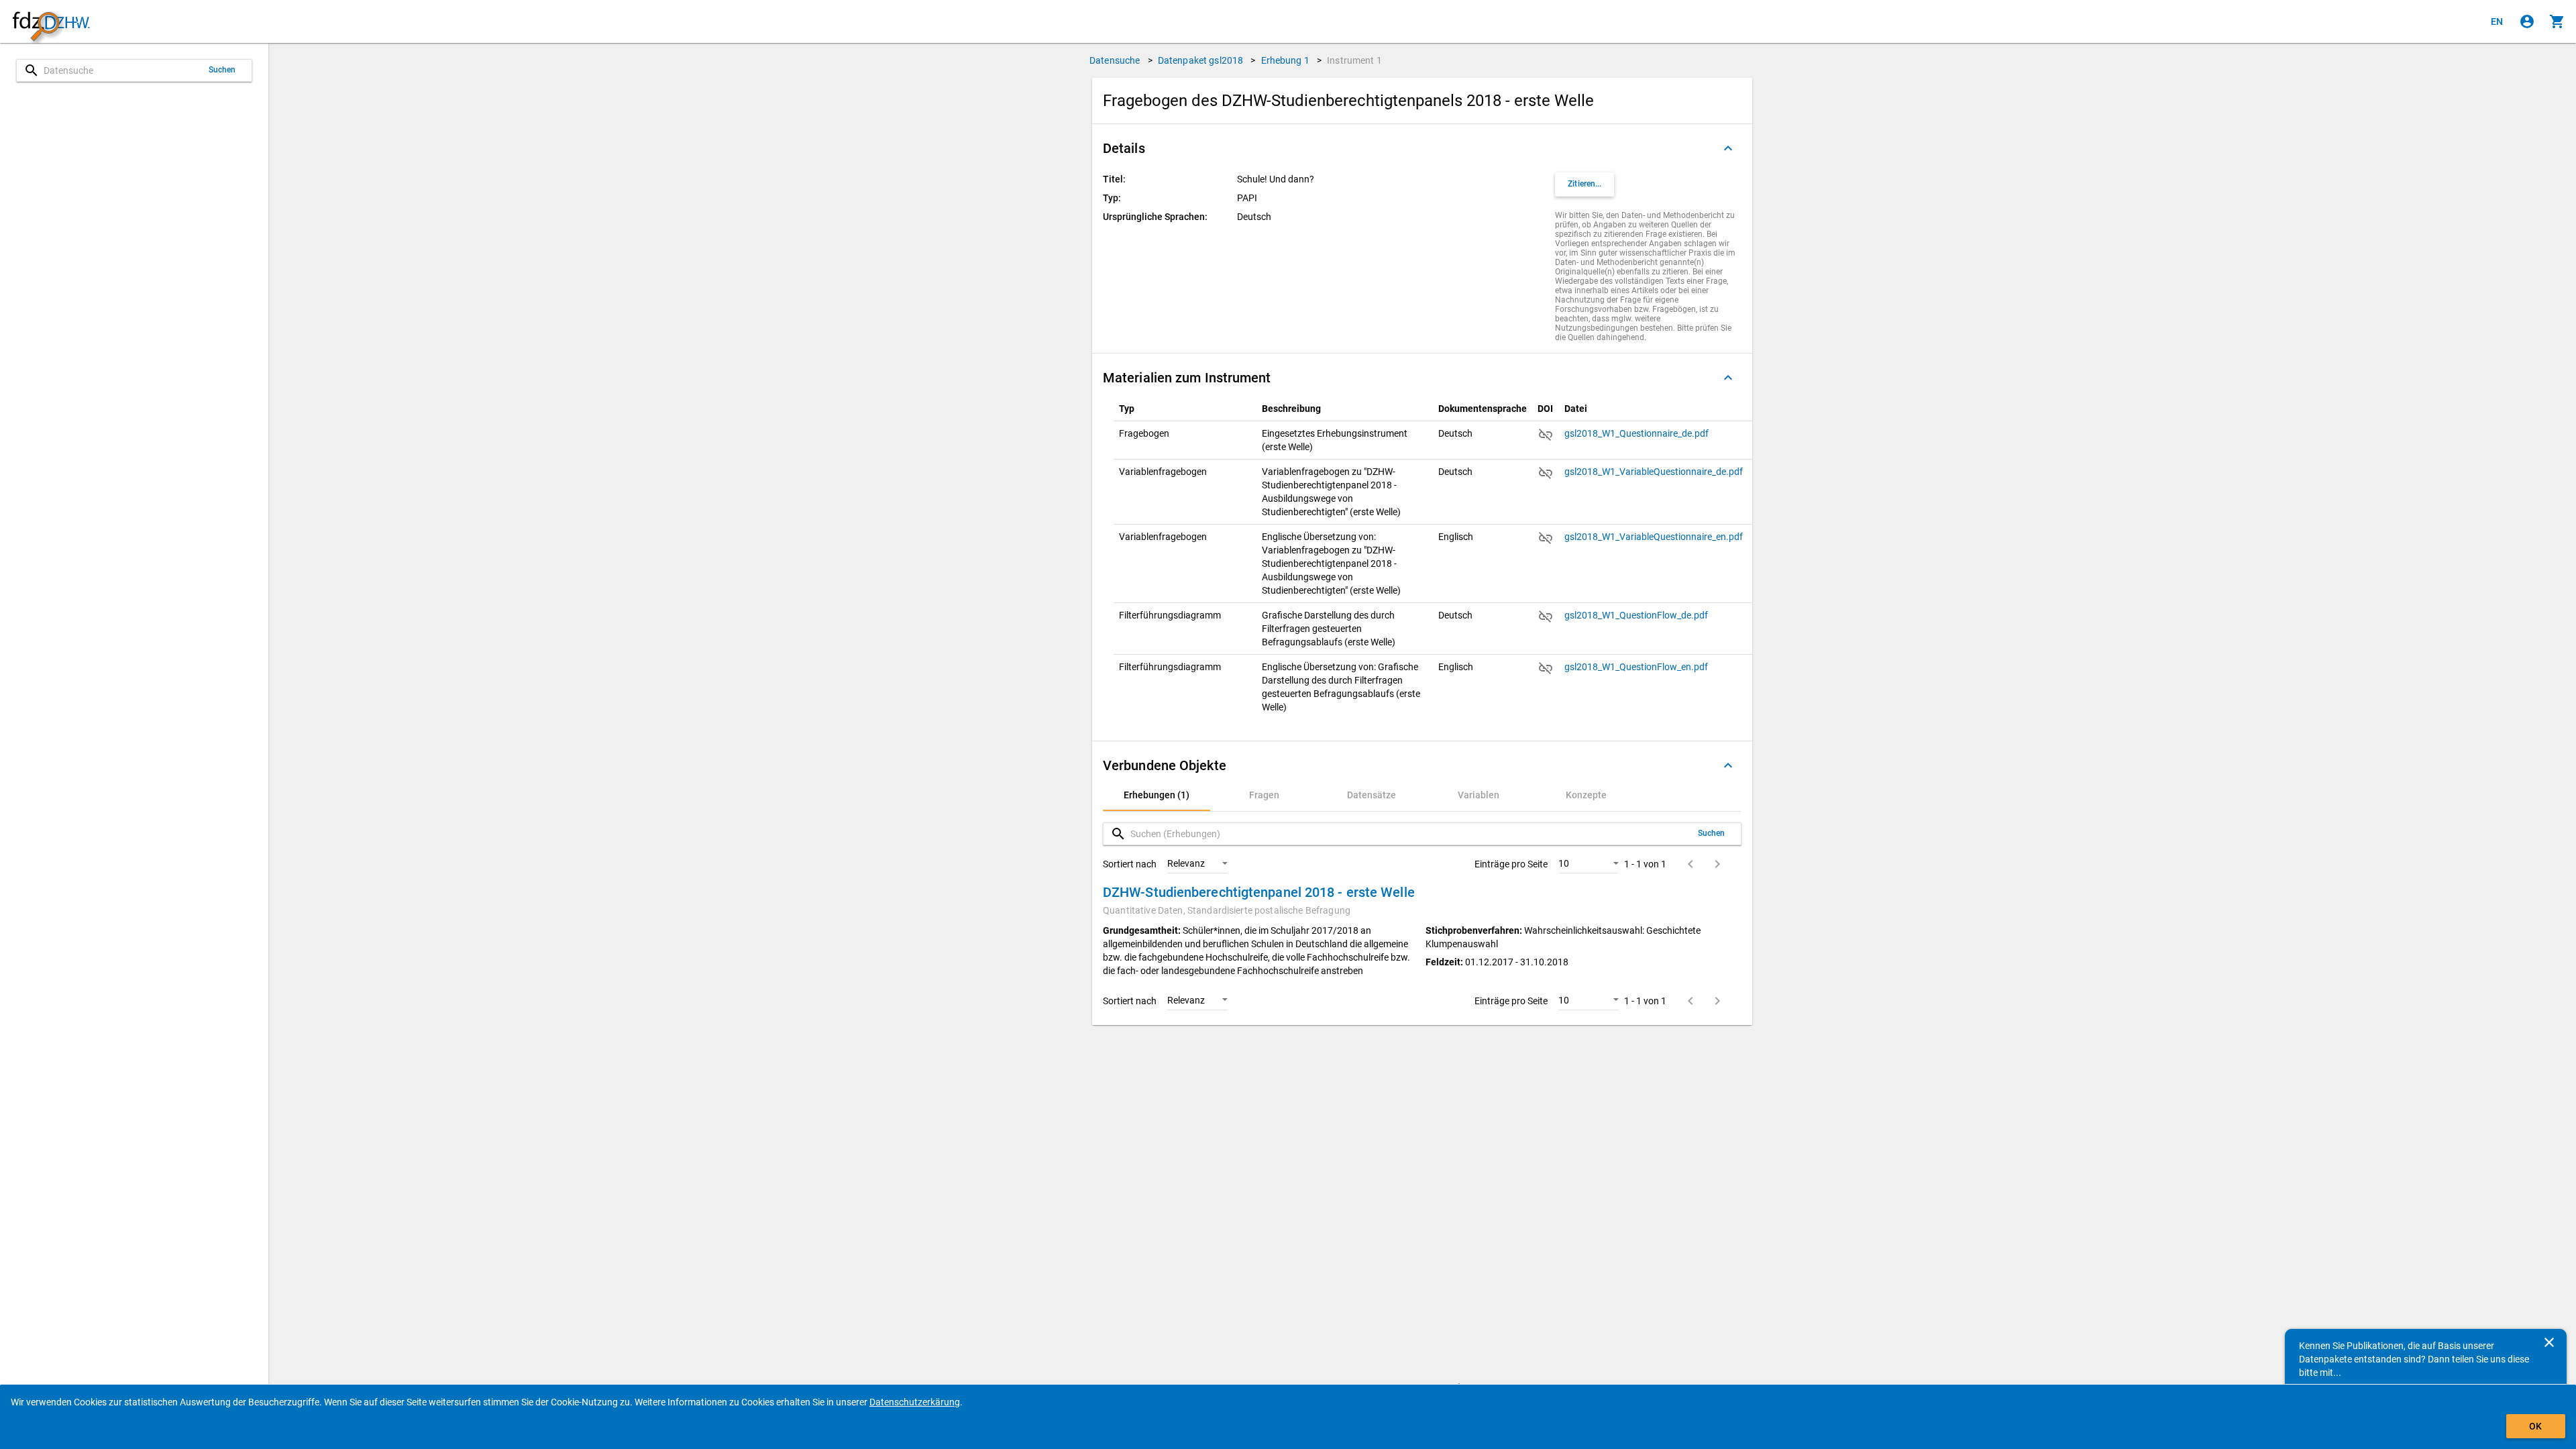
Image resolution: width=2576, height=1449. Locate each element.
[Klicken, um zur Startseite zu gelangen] (51, 22)
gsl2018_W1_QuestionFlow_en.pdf (1637, 667)
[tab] (1157, 795)
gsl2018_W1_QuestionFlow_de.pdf (1637, 615)
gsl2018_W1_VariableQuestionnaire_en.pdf (1655, 537)
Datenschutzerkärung (915, 1402)
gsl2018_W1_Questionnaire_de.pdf (1638, 433)
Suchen (222, 70)
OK (2535, 1426)
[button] (1422, 148)
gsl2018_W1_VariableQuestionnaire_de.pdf (1655, 472)
